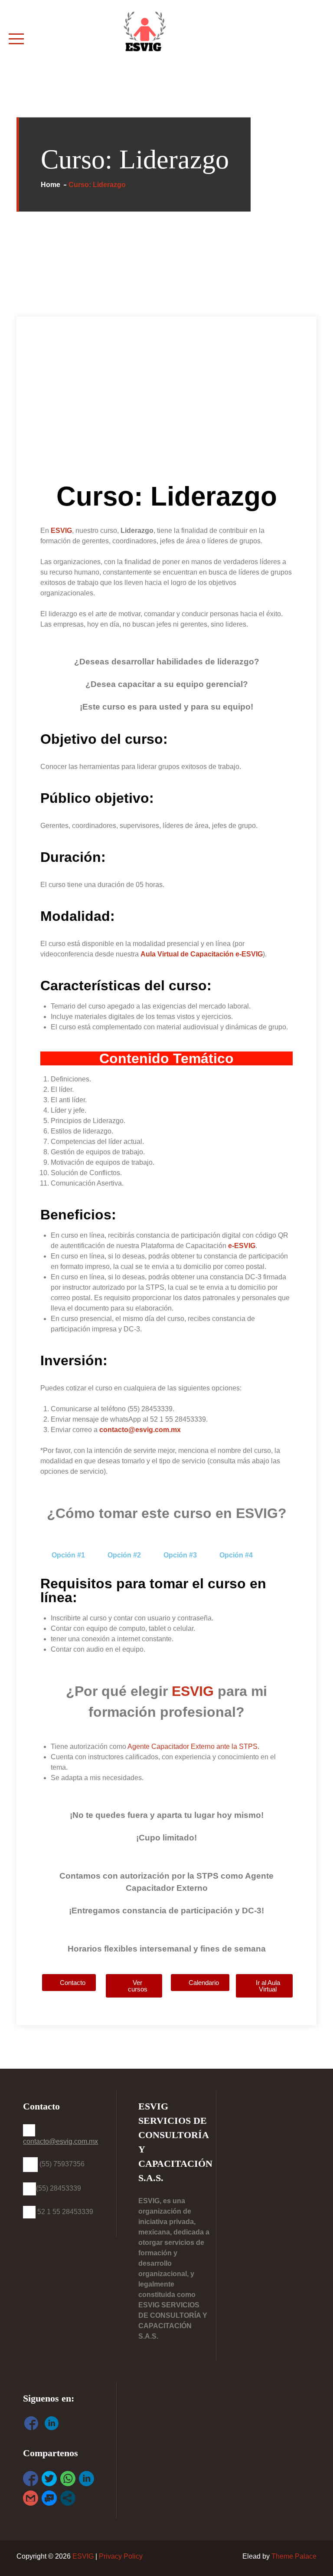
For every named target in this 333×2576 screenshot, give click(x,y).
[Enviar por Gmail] (31, 2498)
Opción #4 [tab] (236, 1555)
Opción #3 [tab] (180, 1555)
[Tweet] (49, 2479)
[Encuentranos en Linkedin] (52, 2425)
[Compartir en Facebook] (31, 2479)
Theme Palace (294, 2556)
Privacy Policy (121, 2556)
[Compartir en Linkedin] (87, 2479)
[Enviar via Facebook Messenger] (49, 2498)
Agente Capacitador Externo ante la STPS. (193, 1746)
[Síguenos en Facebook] (31, 2425)
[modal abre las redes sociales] (68, 2498)
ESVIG (193, 1691)
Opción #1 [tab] (68, 1555)
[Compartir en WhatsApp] (68, 2479)
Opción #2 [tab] (124, 1555)
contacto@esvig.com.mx (140, 1430)
